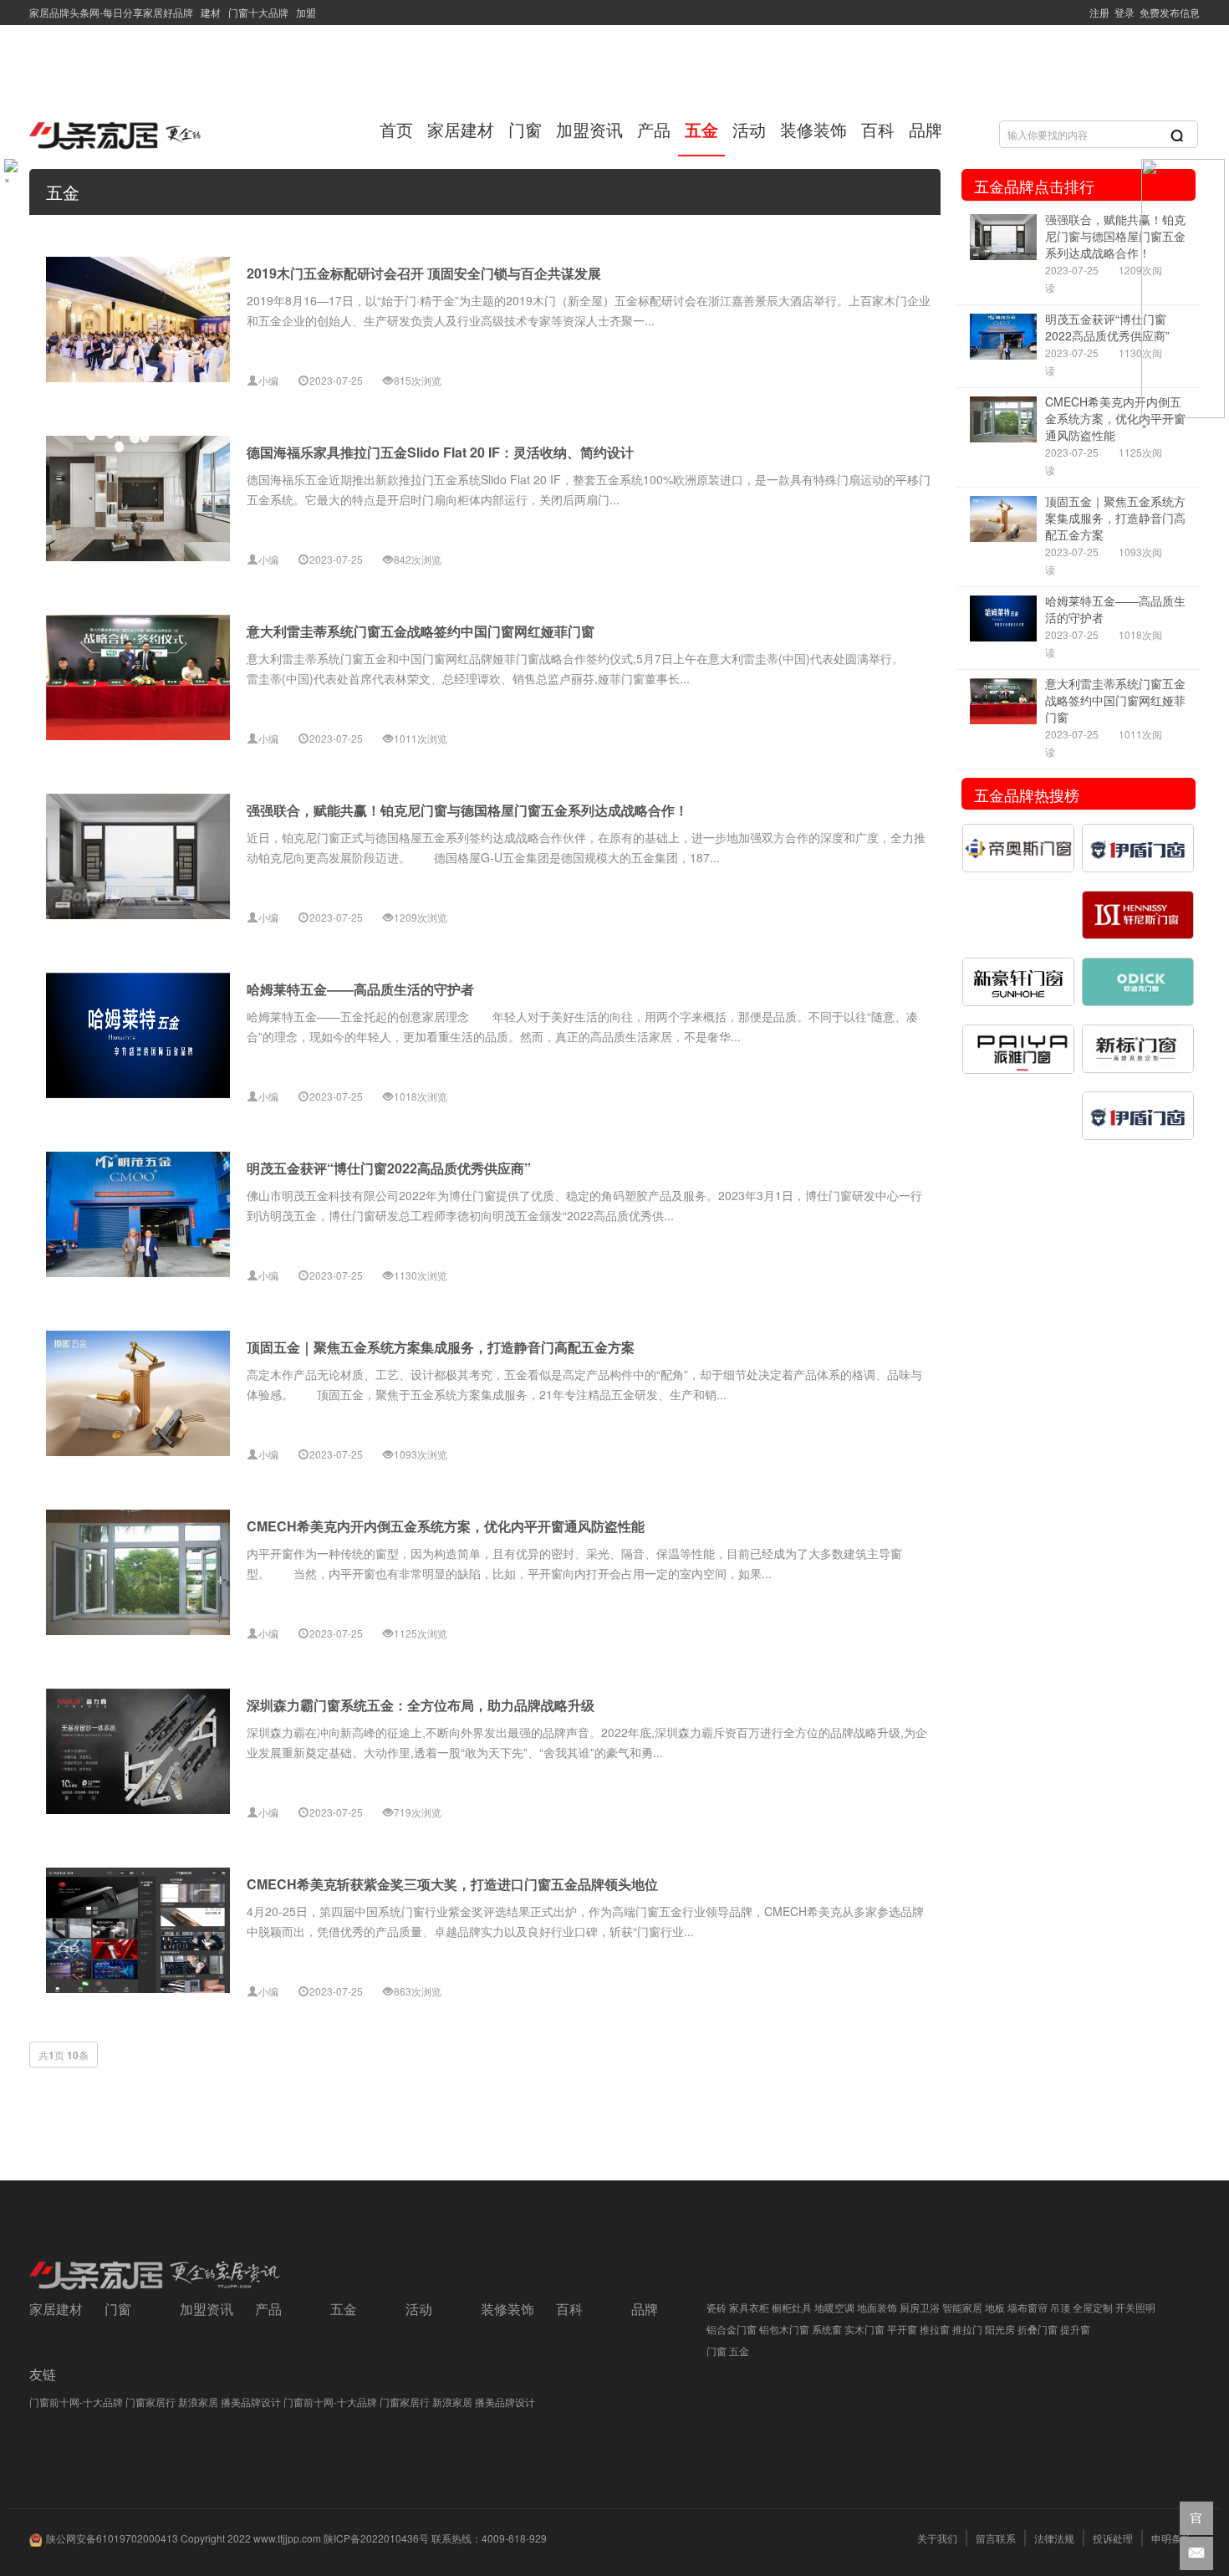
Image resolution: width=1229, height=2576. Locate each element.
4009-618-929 (514, 2538)
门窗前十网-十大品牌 (76, 2402)
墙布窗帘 (1028, 2307)
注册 (1097, 12)
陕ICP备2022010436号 (376, 2538)
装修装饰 (813, 129)
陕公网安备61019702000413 (112, 2538)
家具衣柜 (749, 2307)
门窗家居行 (150, 2402)
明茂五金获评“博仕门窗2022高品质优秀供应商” (389, 1168)
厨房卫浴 (920, 2307)
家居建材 (461, 129)
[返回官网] (1196, 2518)
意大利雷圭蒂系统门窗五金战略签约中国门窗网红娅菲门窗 (421, 631)
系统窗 (827, 2329)
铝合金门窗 (732, 2329)
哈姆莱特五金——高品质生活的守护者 (360, 989)
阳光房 (1000, 2329)
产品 (654, 129)
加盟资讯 (589, 129)
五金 (701, 129)
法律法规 (1054, 2538)
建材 (209, 12)
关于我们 (937, 2538)
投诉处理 (1113, 2538)
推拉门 (967, 2329)
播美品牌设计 (251, 2402)
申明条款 (1171, 2538)
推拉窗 (935, 2329)
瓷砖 (716, 2307)
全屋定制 (1093, 2307)
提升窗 (1075, 2329)
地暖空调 (834, 2307)
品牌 (926, 129)
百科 (878, 129)
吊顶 (1060, 2307)
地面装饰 (877, 2307)
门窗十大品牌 (257, 12)
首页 (396, 129)
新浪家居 (198, 2402)
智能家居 (962, 2307)
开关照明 (1135, 2307)
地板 (995, 2307)
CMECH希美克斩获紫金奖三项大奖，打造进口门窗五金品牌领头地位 (452, 1884)
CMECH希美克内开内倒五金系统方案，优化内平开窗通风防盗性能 (446, 1526)
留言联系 (996, 2538)
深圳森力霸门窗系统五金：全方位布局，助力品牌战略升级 (421, 1705)
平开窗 (902, 2329)
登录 (1122, 12)
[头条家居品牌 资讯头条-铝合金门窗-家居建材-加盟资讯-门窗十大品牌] (142, 130)
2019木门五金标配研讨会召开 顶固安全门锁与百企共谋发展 (424, 273)
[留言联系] (1196, 2553)
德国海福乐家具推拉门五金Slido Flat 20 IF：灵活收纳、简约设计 (440, 452)
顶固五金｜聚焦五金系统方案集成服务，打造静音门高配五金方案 (441, 1347)
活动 (749, 129)
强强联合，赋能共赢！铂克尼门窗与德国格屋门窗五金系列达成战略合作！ (467, 810)
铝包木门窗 (784, 2329)
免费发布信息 (1167, 12)
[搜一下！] (1177, 135)
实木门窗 (864, 2329)
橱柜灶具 (792, 2307)
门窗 (525, 129)
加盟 (303, 12)
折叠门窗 (1038, 2329)
